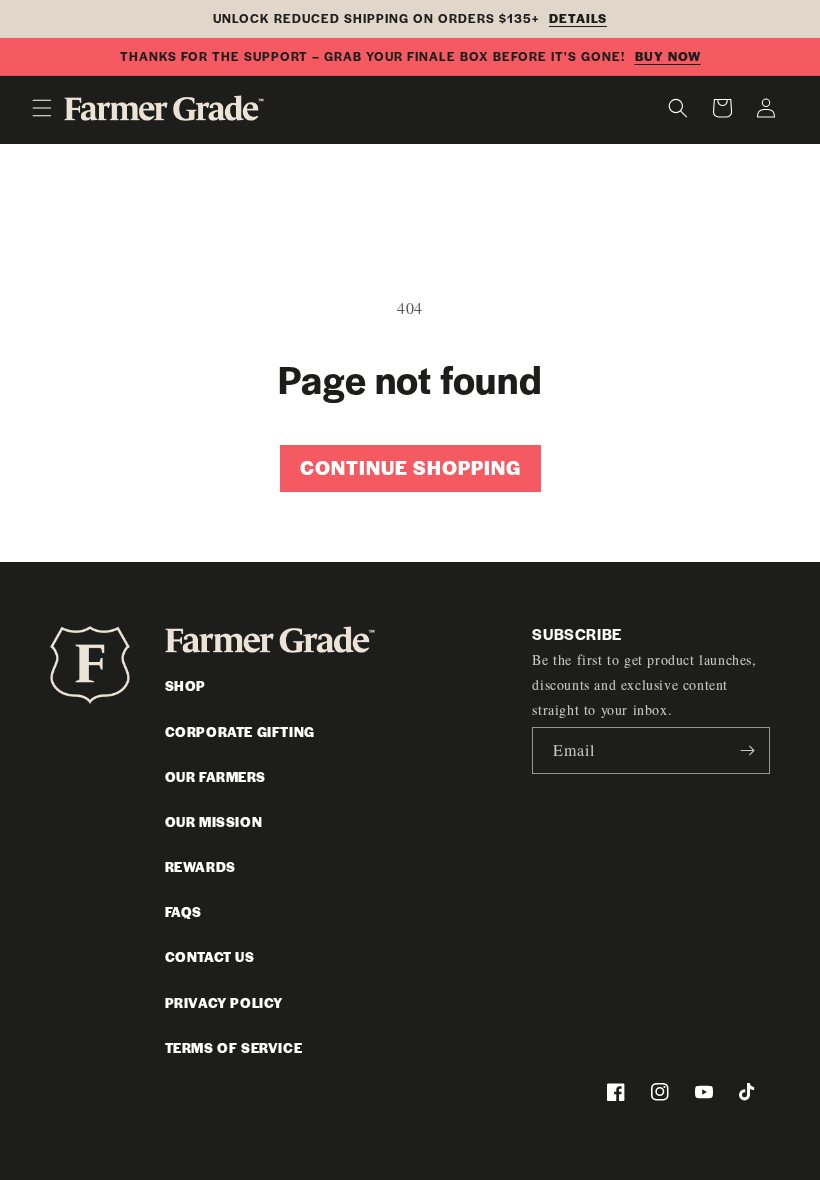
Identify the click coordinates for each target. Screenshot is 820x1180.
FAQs (183, 911)
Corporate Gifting (240, 731)
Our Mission (214, 821)
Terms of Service (234, 1047)
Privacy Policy (224, 1002)
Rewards (200, 866)
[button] (42, 108)
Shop (185, 685)
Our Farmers (215, 776)
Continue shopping (410, 467)
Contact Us (210, 956)
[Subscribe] (747, 750)
